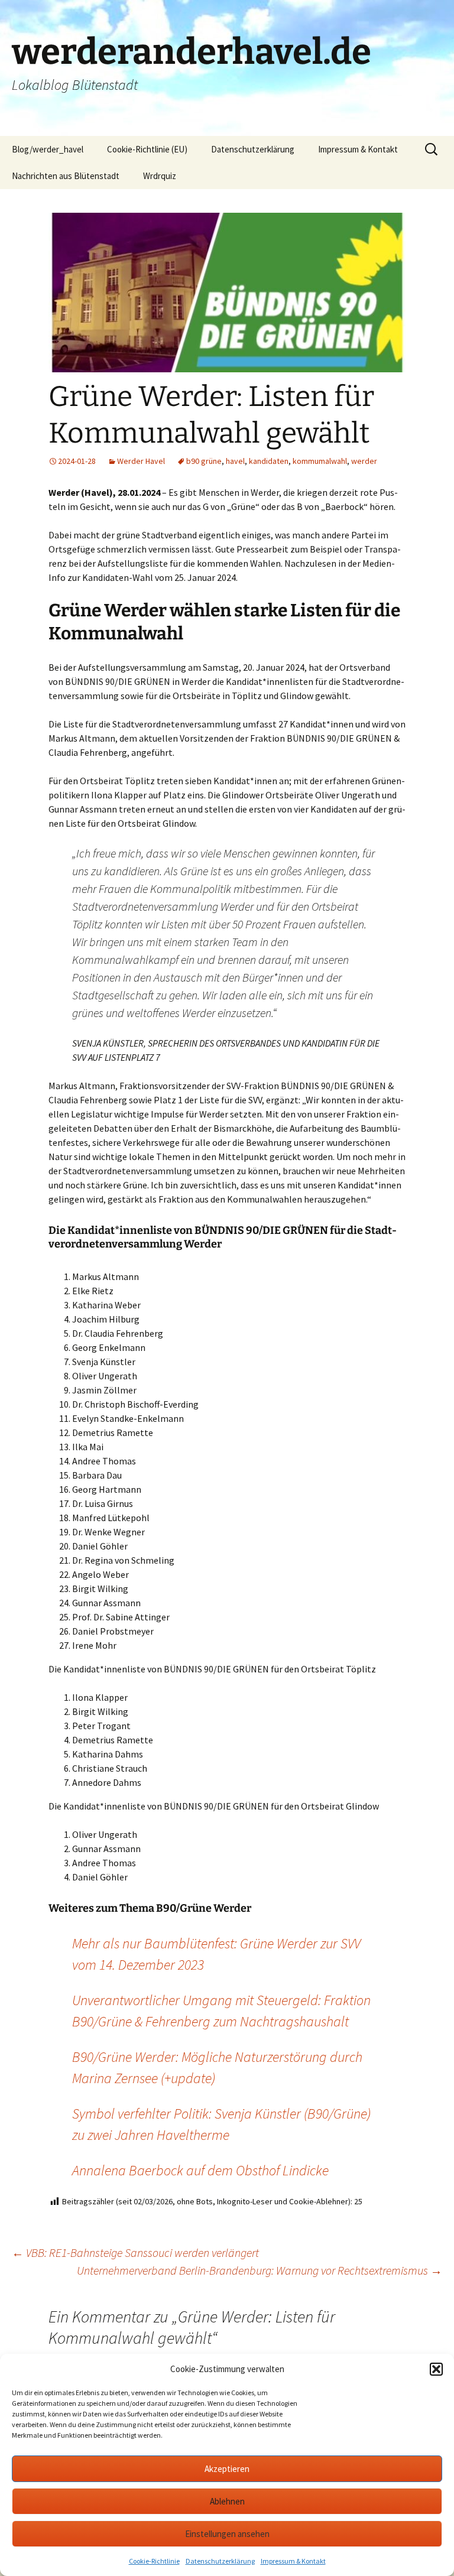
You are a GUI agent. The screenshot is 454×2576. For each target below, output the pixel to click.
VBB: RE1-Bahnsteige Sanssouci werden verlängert (135, 2252)
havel (235, 461)
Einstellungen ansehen (227, 2534)
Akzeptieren (227, 2469)
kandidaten (269, 461)
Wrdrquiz (160, 176)
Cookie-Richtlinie (154, 2561)
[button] (436, 2369)
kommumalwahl (320, 461)
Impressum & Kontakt (293, 2561)
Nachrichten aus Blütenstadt (66, 176)
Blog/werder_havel (48, 149)
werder (364, 461)
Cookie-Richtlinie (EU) (147, 149)
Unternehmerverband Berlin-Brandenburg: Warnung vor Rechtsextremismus (260, 2270)
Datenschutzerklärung (220, 2561)
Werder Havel (141, 461)
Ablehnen (227, 2501)
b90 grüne (204, 461)
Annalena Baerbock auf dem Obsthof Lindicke (200, 2170)
